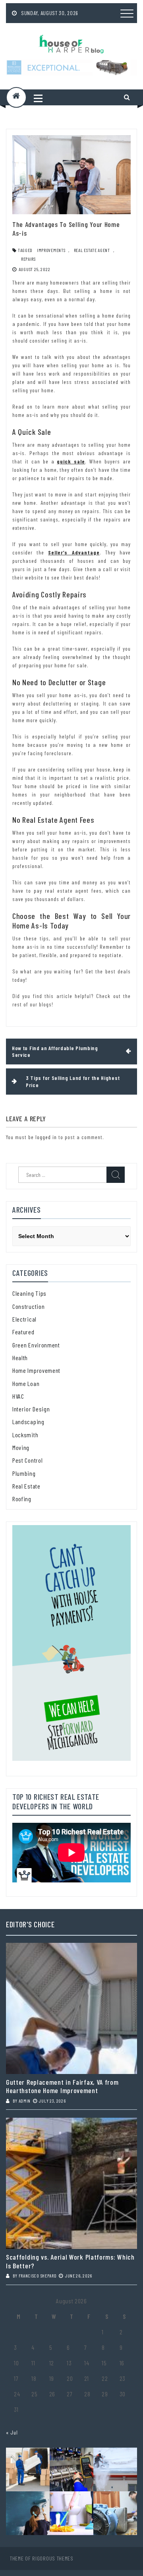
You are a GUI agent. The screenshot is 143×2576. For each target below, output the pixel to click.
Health (20, 1358)
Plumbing (24, 1473)
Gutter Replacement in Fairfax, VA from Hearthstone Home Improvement (62, 2087)
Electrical (24, 1319)
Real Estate (26, 1486)
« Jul (12, 2432)
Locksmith (25, 1435)
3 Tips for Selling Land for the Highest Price (73, 1081)
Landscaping (28, 1422)
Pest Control (27, 1460)
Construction (28, 1306)
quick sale (71, 461)
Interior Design (31, 1409)
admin (25, 2101)
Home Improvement (36, 1370)
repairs (28, 259)
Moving (21, 1447)
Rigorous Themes (53, 2558)
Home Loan (26, 1383)
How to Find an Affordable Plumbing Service (55, 1052)
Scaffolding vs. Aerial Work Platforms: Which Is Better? (70, 2261)
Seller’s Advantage (74, 552)
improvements (51, 250)
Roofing (22, 1499)
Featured (23, 1332)
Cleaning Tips (29, 1293)
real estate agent (92, 250)
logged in (46, 1137)
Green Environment (36, 1345)
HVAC (18, 1396)
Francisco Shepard (38, 2276)
